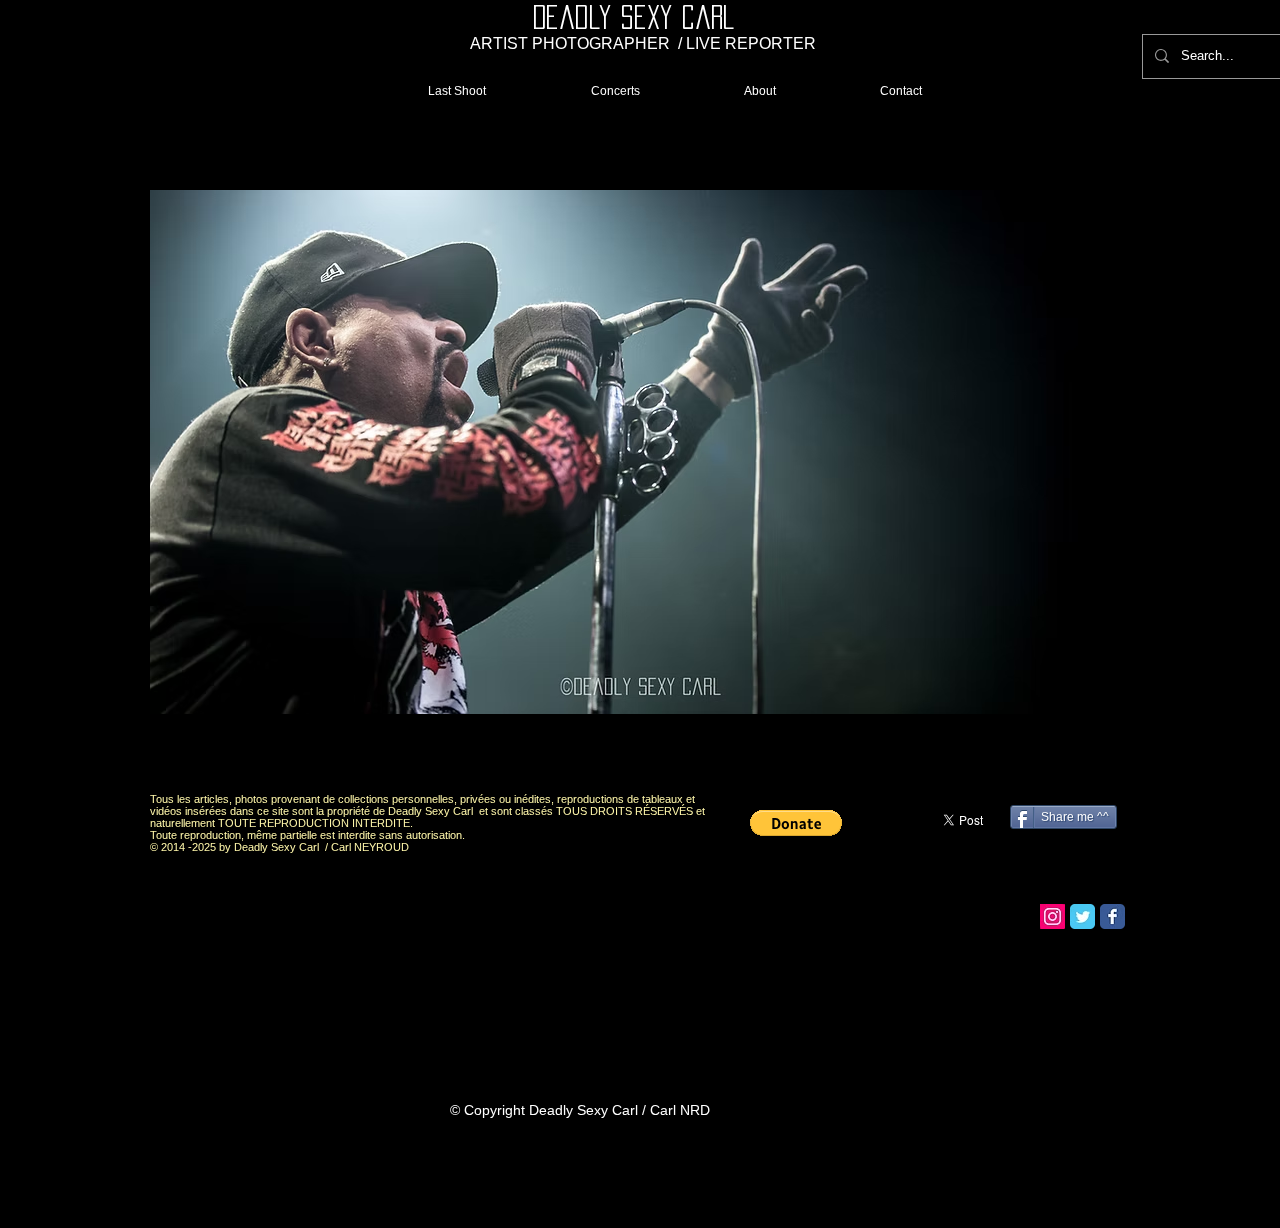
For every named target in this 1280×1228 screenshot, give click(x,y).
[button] (640, 452)
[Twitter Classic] (1082, 916)
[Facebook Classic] (1112, 916)
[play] (1082, 759)
